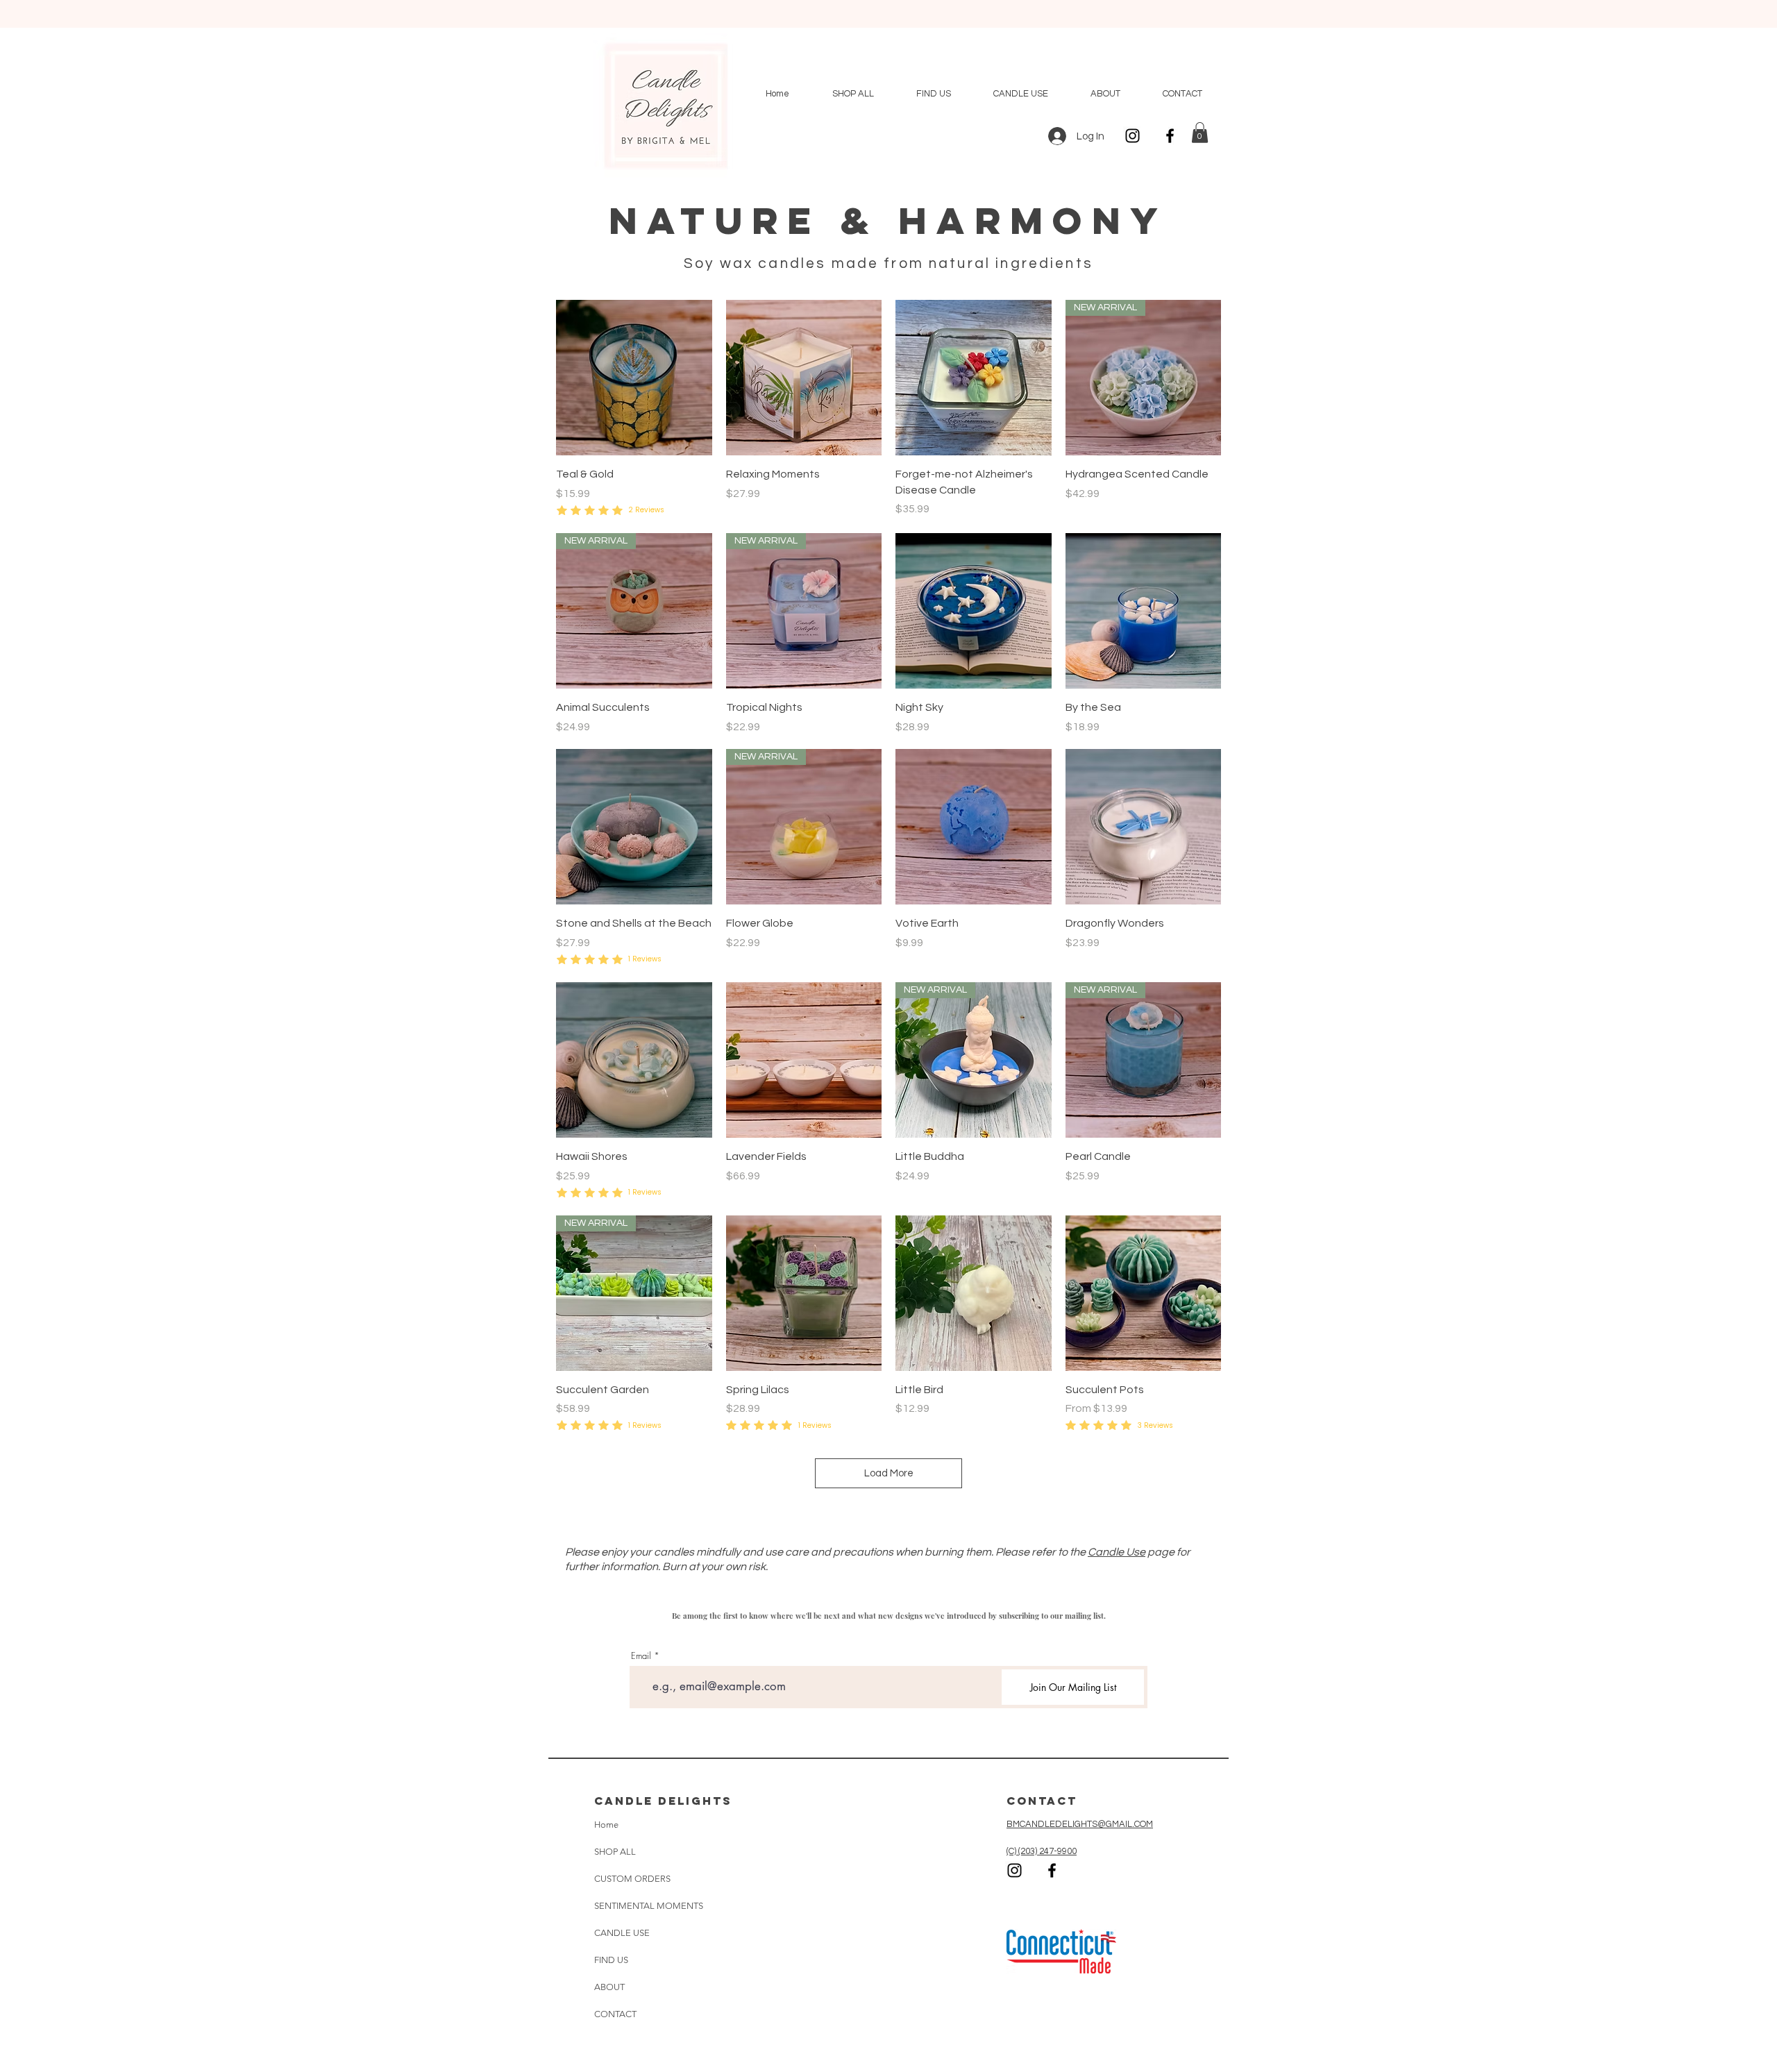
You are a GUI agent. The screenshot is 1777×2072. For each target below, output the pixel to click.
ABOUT (609, 1987)
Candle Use (1117, 1552)
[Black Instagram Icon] (1132, 136)
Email (641, 1656)
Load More (889, 1473)
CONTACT (615, 2014)
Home (606, 1825)
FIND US (611, 1960)
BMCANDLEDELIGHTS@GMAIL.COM (1080, 1824)
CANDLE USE (622, 1933)
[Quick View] (634, 378)
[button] (1200, 133)
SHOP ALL (615, 1852)
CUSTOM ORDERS (632, 1879)
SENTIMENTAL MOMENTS (637, 1906)
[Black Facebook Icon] (1170, 136)
